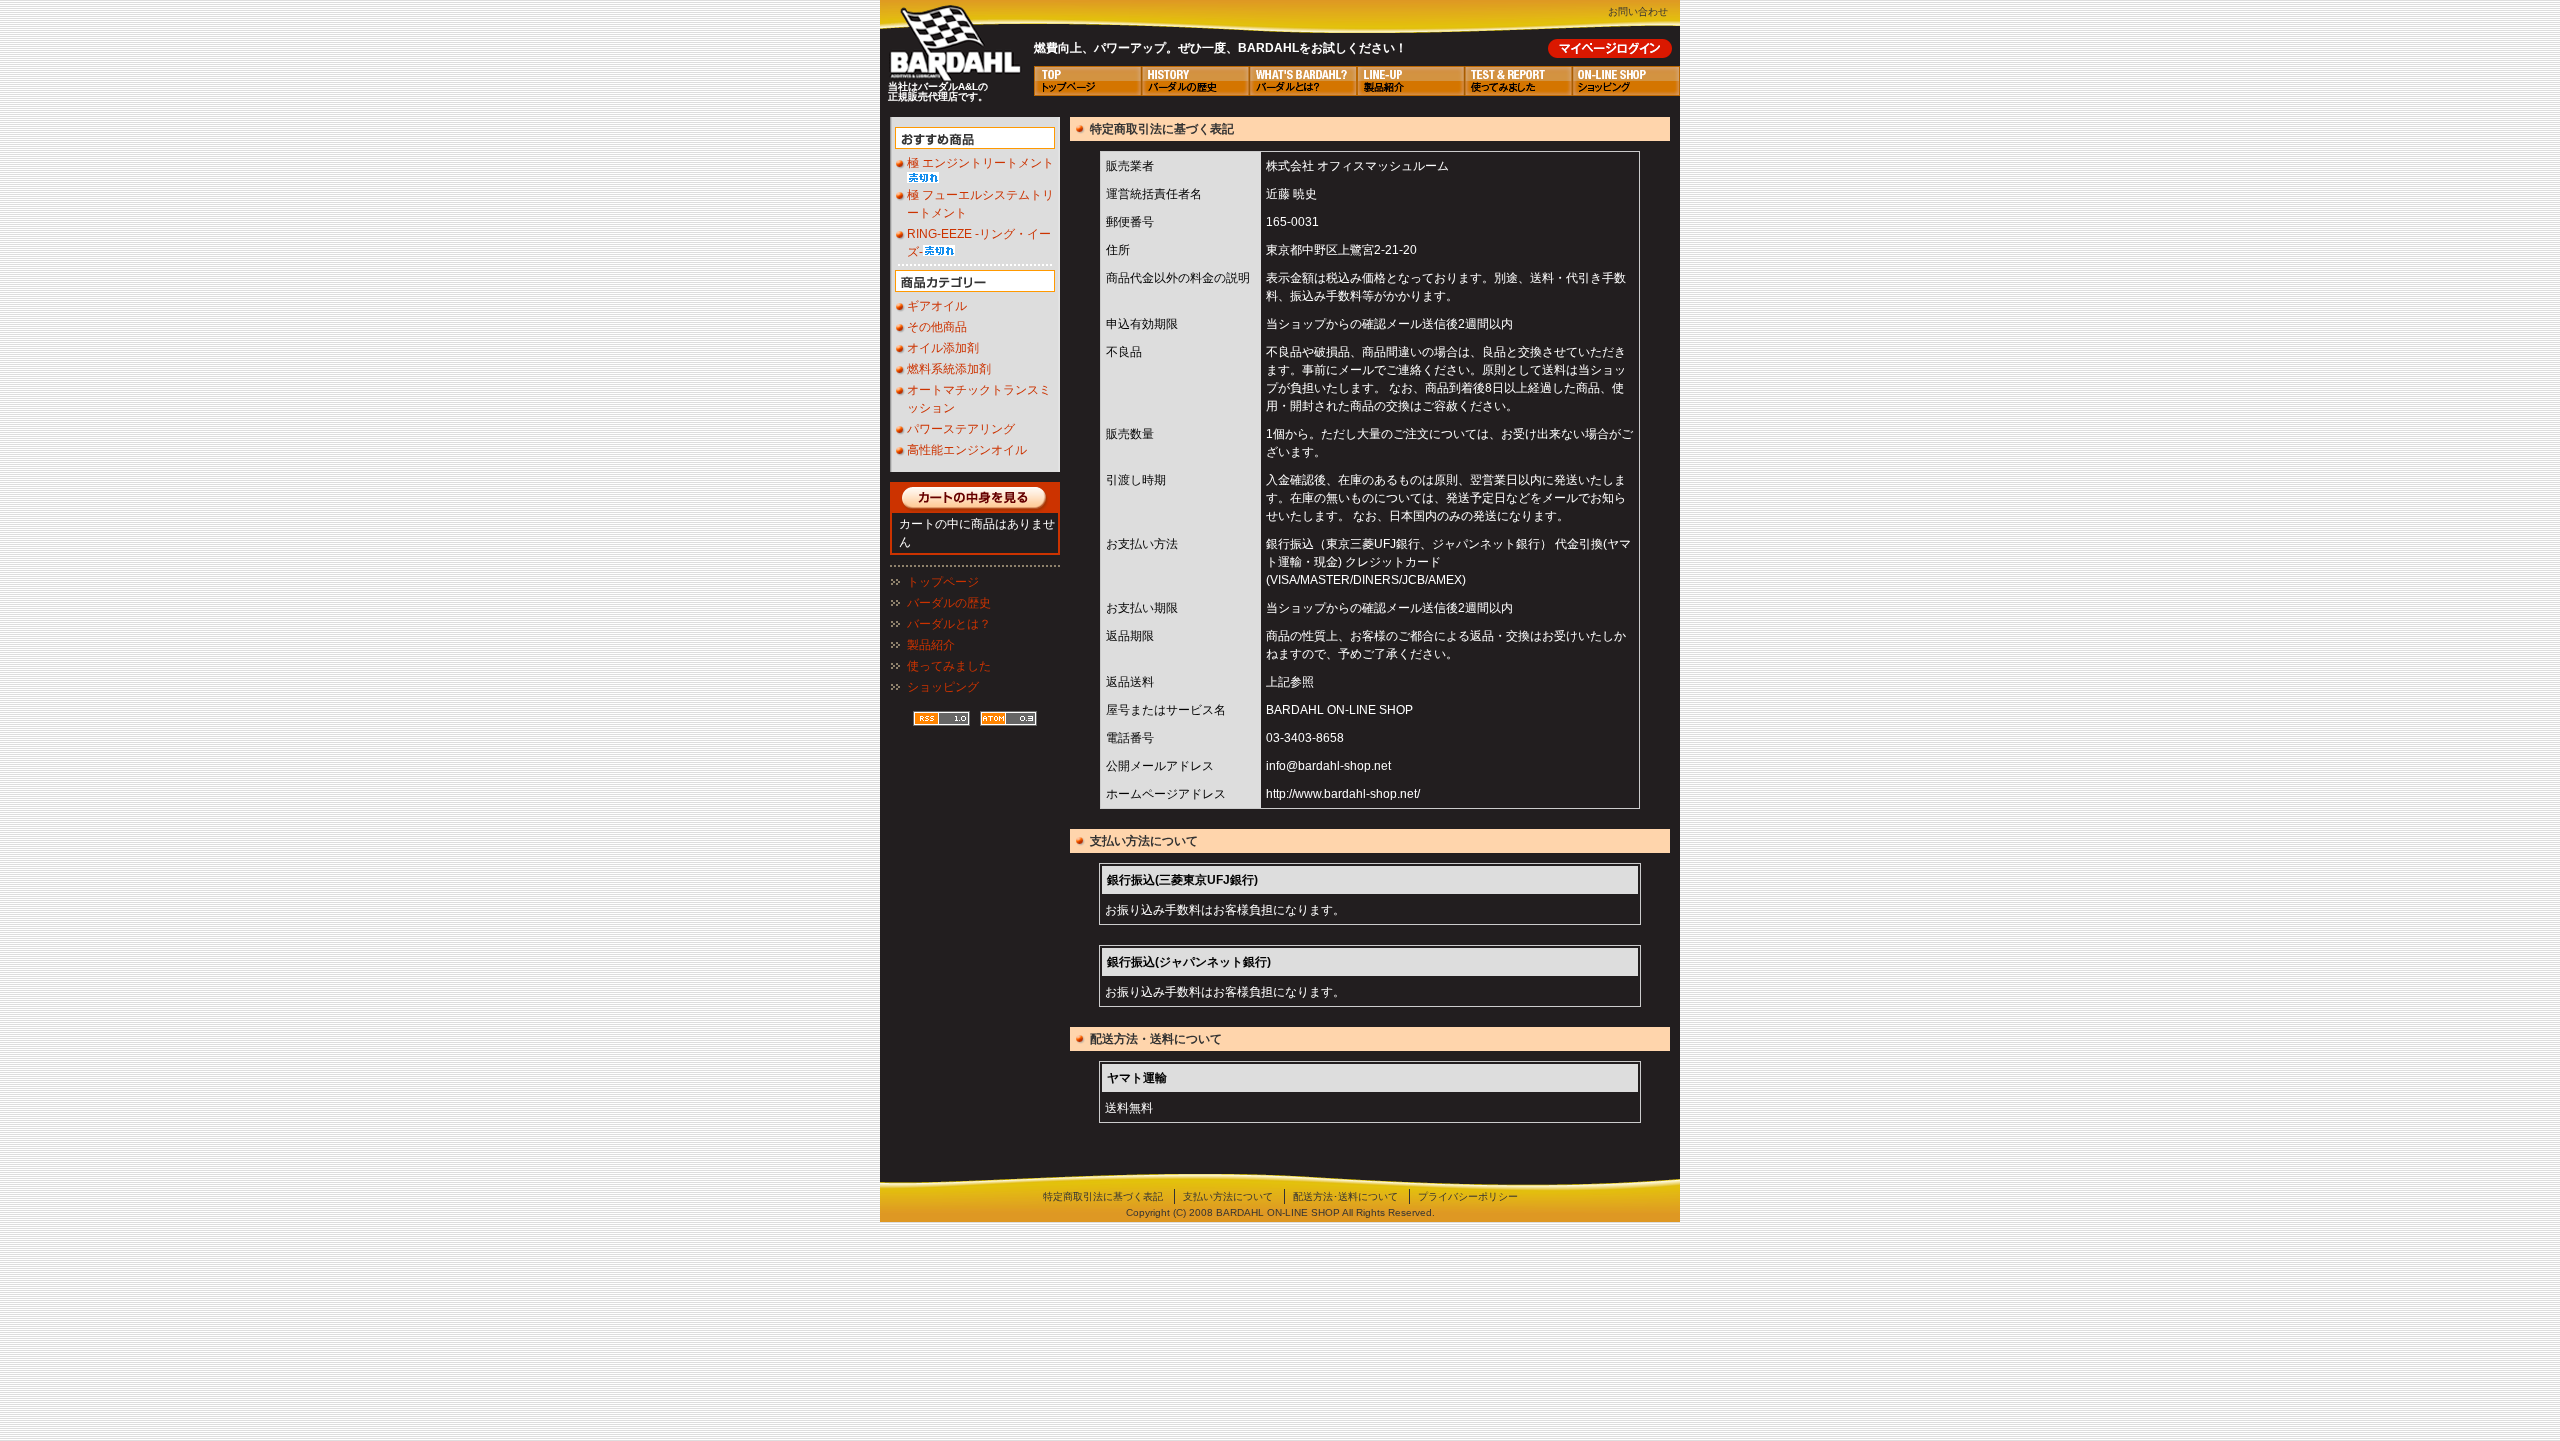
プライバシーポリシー (1468, 1196)
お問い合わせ (1638, 11)
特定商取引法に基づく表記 (1103, 1196)
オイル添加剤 (943, 348)
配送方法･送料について (1345, 1196)
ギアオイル (937, 306)
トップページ (943, 582)
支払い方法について (1228, 1196)
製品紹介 (931, 645)
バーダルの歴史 (949, 603)
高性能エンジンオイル (967, 450)
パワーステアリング (961, 429)
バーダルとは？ (949, 624)
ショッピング (943, 687)
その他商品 (937, 327)
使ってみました (949, 666)
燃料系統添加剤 (949, 369)
